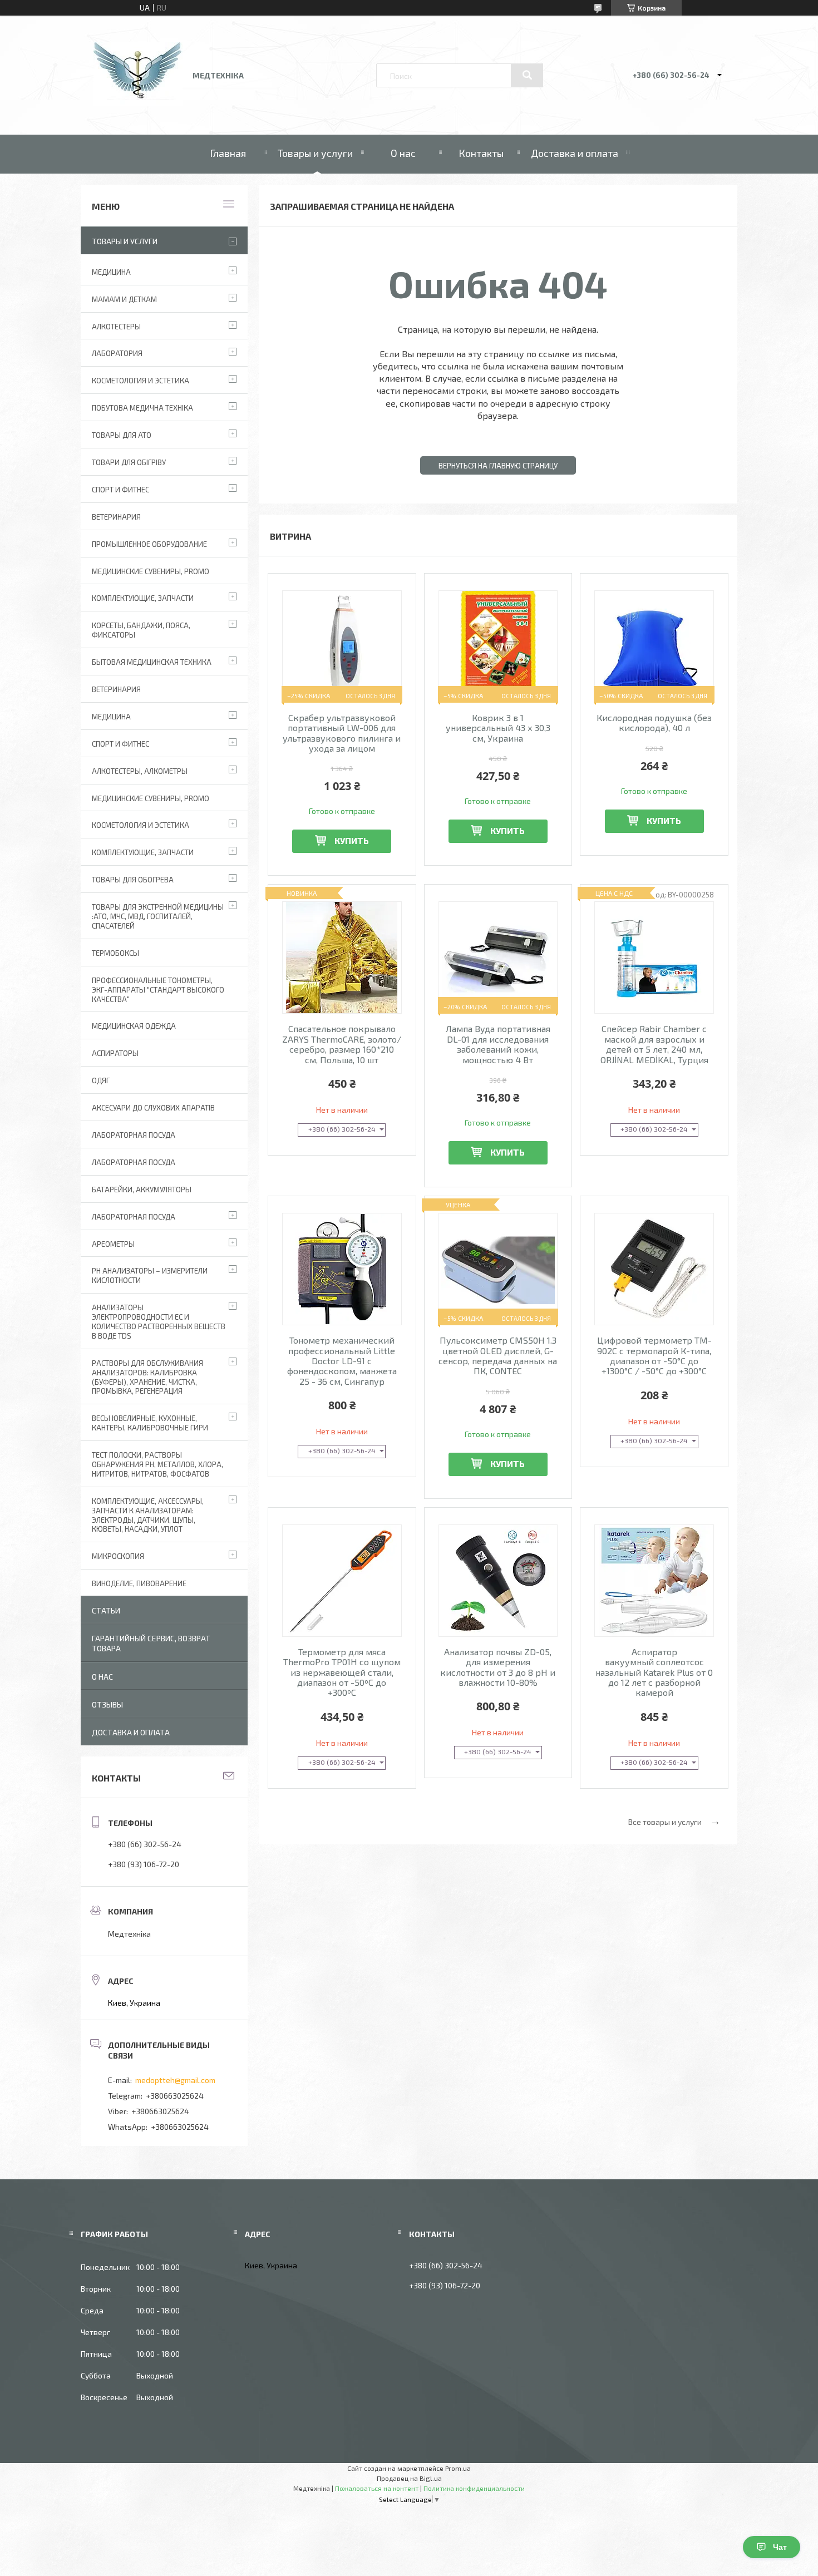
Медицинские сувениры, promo (151, 571)
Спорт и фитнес (120, 490)
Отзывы (107, 1704)
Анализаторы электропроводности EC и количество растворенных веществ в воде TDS (159, 1322)
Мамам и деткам (124, 299)
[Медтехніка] (138, 103)
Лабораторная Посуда (134, 1135)
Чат (780, 2547)
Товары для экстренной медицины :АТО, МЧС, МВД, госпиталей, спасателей (158, 916)
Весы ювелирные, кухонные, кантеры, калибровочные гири (150, 1423)
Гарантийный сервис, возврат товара (151, 1643)
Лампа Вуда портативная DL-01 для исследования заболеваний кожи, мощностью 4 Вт (498, 1044)
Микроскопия (118, 1556)
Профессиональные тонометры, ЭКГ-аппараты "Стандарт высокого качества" (158, 990)
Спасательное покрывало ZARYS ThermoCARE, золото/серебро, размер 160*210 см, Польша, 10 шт (342, 1044)
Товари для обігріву (129, 462)
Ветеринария (116, 517)
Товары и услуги (315, 153)
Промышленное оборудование (149, 544)
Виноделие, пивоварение (139, 1583)
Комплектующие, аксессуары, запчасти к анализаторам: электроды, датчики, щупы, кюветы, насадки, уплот (148, 1515)
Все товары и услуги (665, 1822)
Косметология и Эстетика (141, 381)
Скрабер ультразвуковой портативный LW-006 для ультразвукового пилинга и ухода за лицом (342, 733)
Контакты (481, 153)
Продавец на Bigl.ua (409, 2478)
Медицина (111, 272)
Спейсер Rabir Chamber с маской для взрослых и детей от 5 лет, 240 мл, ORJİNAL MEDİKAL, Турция (654, 1044)
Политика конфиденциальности (474, 2488)
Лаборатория (117, 353)
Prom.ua (458, 2468)
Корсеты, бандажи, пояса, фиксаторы (141, 630)
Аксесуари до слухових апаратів (153, 1108)
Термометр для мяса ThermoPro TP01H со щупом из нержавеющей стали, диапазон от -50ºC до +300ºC (342, 1672)
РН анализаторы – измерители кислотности (150, 1275)
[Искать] (527, 75)
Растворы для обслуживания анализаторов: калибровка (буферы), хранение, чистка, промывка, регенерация (147, 1377)
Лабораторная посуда (134, 1217)
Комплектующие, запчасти (143, 598)
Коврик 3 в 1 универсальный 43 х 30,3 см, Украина (498, 728)
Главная (228, 153)
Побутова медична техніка (142, 408)
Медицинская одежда (134, 1026)
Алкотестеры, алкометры (140, 771)
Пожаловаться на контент (377, 2488)
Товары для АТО (122, 435)
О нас (403, 153)
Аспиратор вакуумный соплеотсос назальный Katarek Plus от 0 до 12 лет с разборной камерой (654, 1672)
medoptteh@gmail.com (175, 2080)
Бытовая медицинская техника (152, 662)
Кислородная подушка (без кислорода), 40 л (654, 723)
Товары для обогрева (133, 880)
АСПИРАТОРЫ (115, 1053)
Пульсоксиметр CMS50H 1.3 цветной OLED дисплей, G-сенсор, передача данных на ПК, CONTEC (498, 1356)
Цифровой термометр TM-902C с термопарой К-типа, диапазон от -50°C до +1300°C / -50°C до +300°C (654, 1356)
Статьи (106, 1610)
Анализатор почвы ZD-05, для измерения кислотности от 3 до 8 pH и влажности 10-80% (498, 1667)
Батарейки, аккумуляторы (142, 1190)
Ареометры (113, 1244)
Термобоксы (115, 953)
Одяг (101, 1080)
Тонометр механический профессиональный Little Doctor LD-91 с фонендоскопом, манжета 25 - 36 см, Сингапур (342, 1361)
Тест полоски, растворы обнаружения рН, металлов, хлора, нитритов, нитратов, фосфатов (157, 1464)
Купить (352, 840)
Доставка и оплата (575, 153)
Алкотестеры (116, 327)
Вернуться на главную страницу (498, 466)
